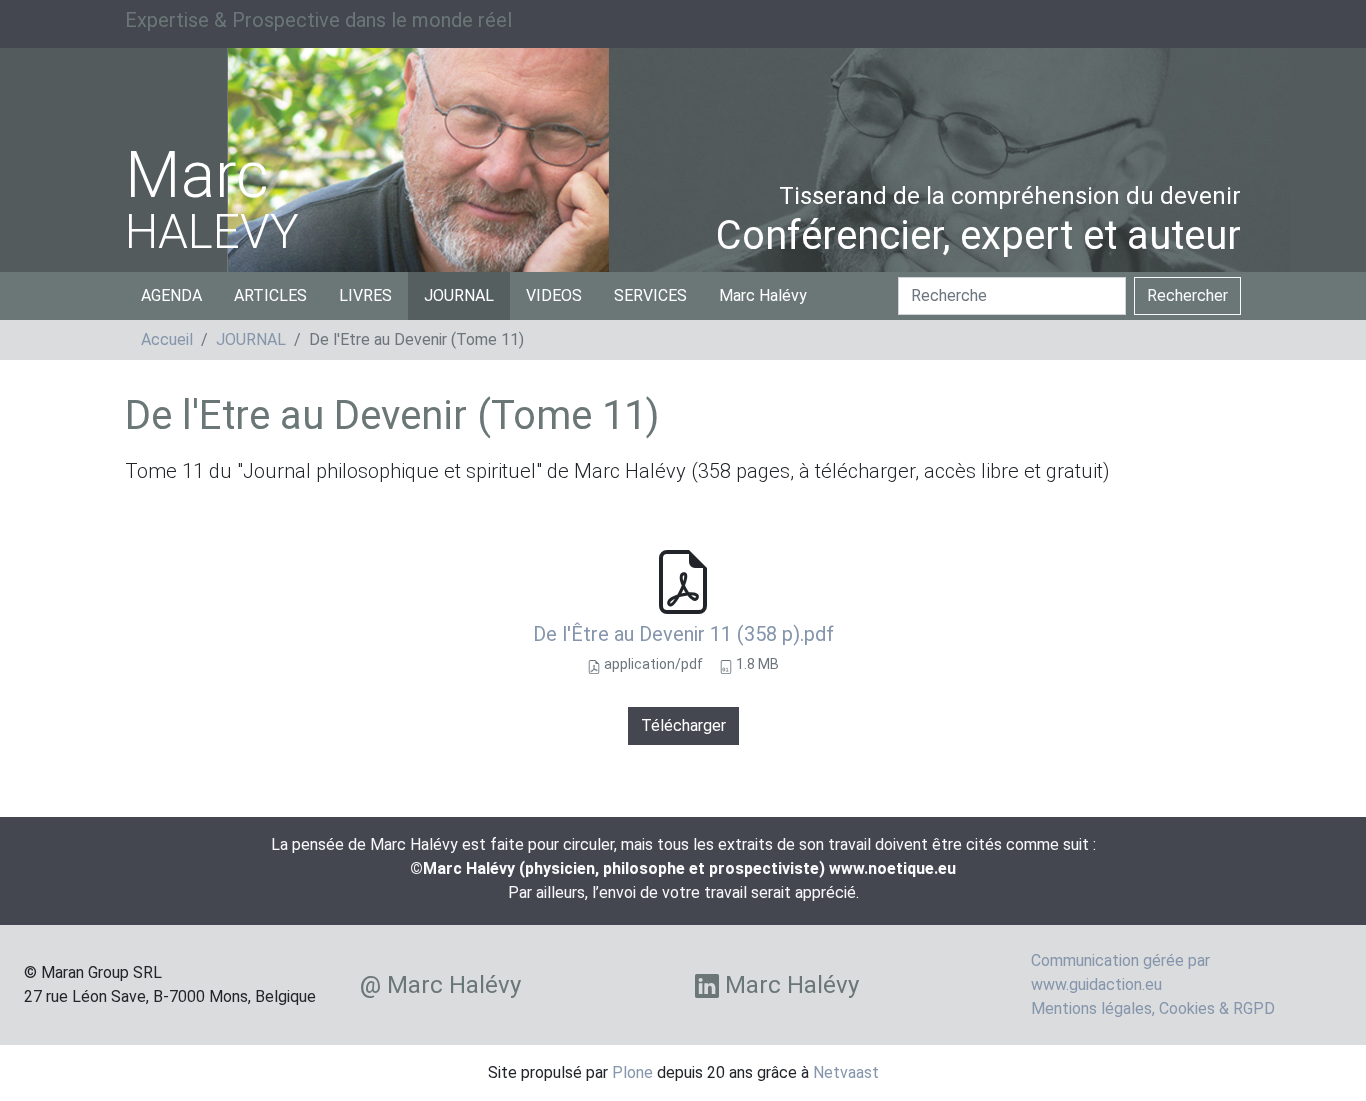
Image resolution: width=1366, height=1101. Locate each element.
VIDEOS (554, 295)
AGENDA (171, 295)
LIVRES (365, 295)
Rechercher (1187, 295)
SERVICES (650, 295)
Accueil (167, 339)
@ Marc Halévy (440, 985)
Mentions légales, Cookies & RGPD (1153, 1008)
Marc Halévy (763, 295)
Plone (632, 1072)
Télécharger (683, 725)
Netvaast (846, 1072)
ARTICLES (270, 295)
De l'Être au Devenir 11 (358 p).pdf (683, 634)
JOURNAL (459, 295)
